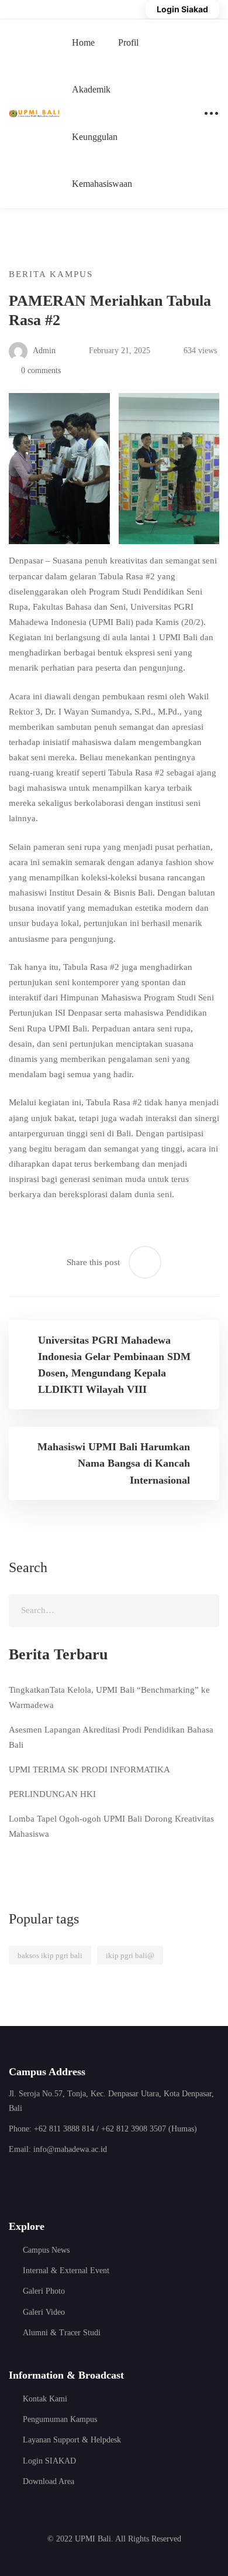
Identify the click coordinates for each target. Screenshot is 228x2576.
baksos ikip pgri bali (50, 1955)
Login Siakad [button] (182, 9)
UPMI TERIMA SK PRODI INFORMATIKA (89, 1769)
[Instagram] (44, 2182)
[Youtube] (73, 2182)
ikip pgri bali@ (130, 1955)
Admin (43, 351)
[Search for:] (114, 1610)
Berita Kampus (51, 274)
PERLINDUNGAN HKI (52, 1794)
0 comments (41, 370)
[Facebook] (14, 2182)
